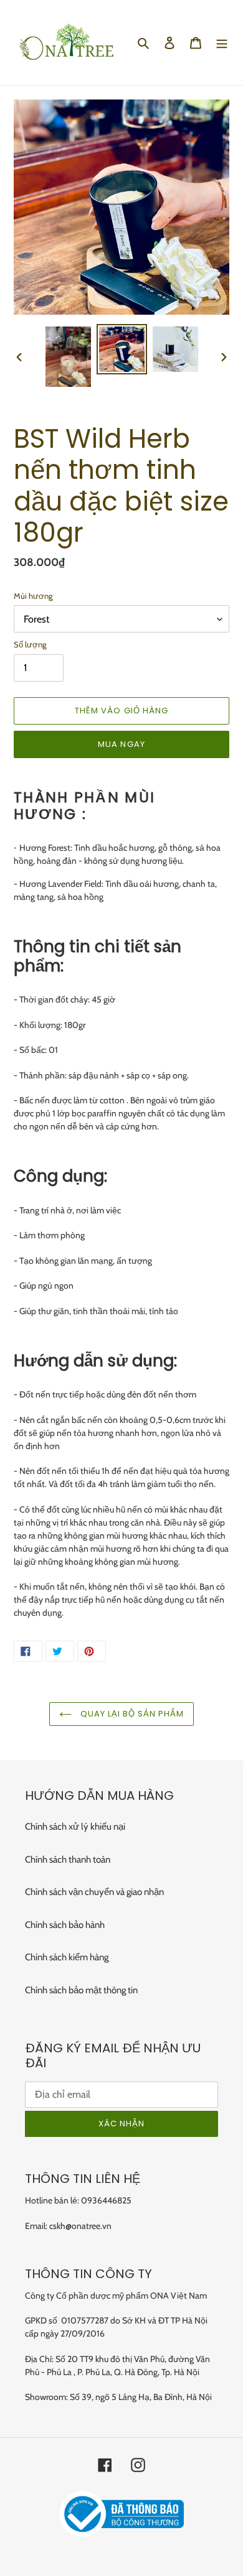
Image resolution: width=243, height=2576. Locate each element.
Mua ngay (121, 744)
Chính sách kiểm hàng (67, 1957)
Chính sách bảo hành (65, 1925)
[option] (69, 357)
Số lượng (30, 644)
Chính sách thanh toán (68, 1860)
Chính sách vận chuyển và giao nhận (94, 1892)
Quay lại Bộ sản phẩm (131, 1714)
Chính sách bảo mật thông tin (81, 1990)
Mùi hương (33, 596)
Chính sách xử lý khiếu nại (75, 1827)
